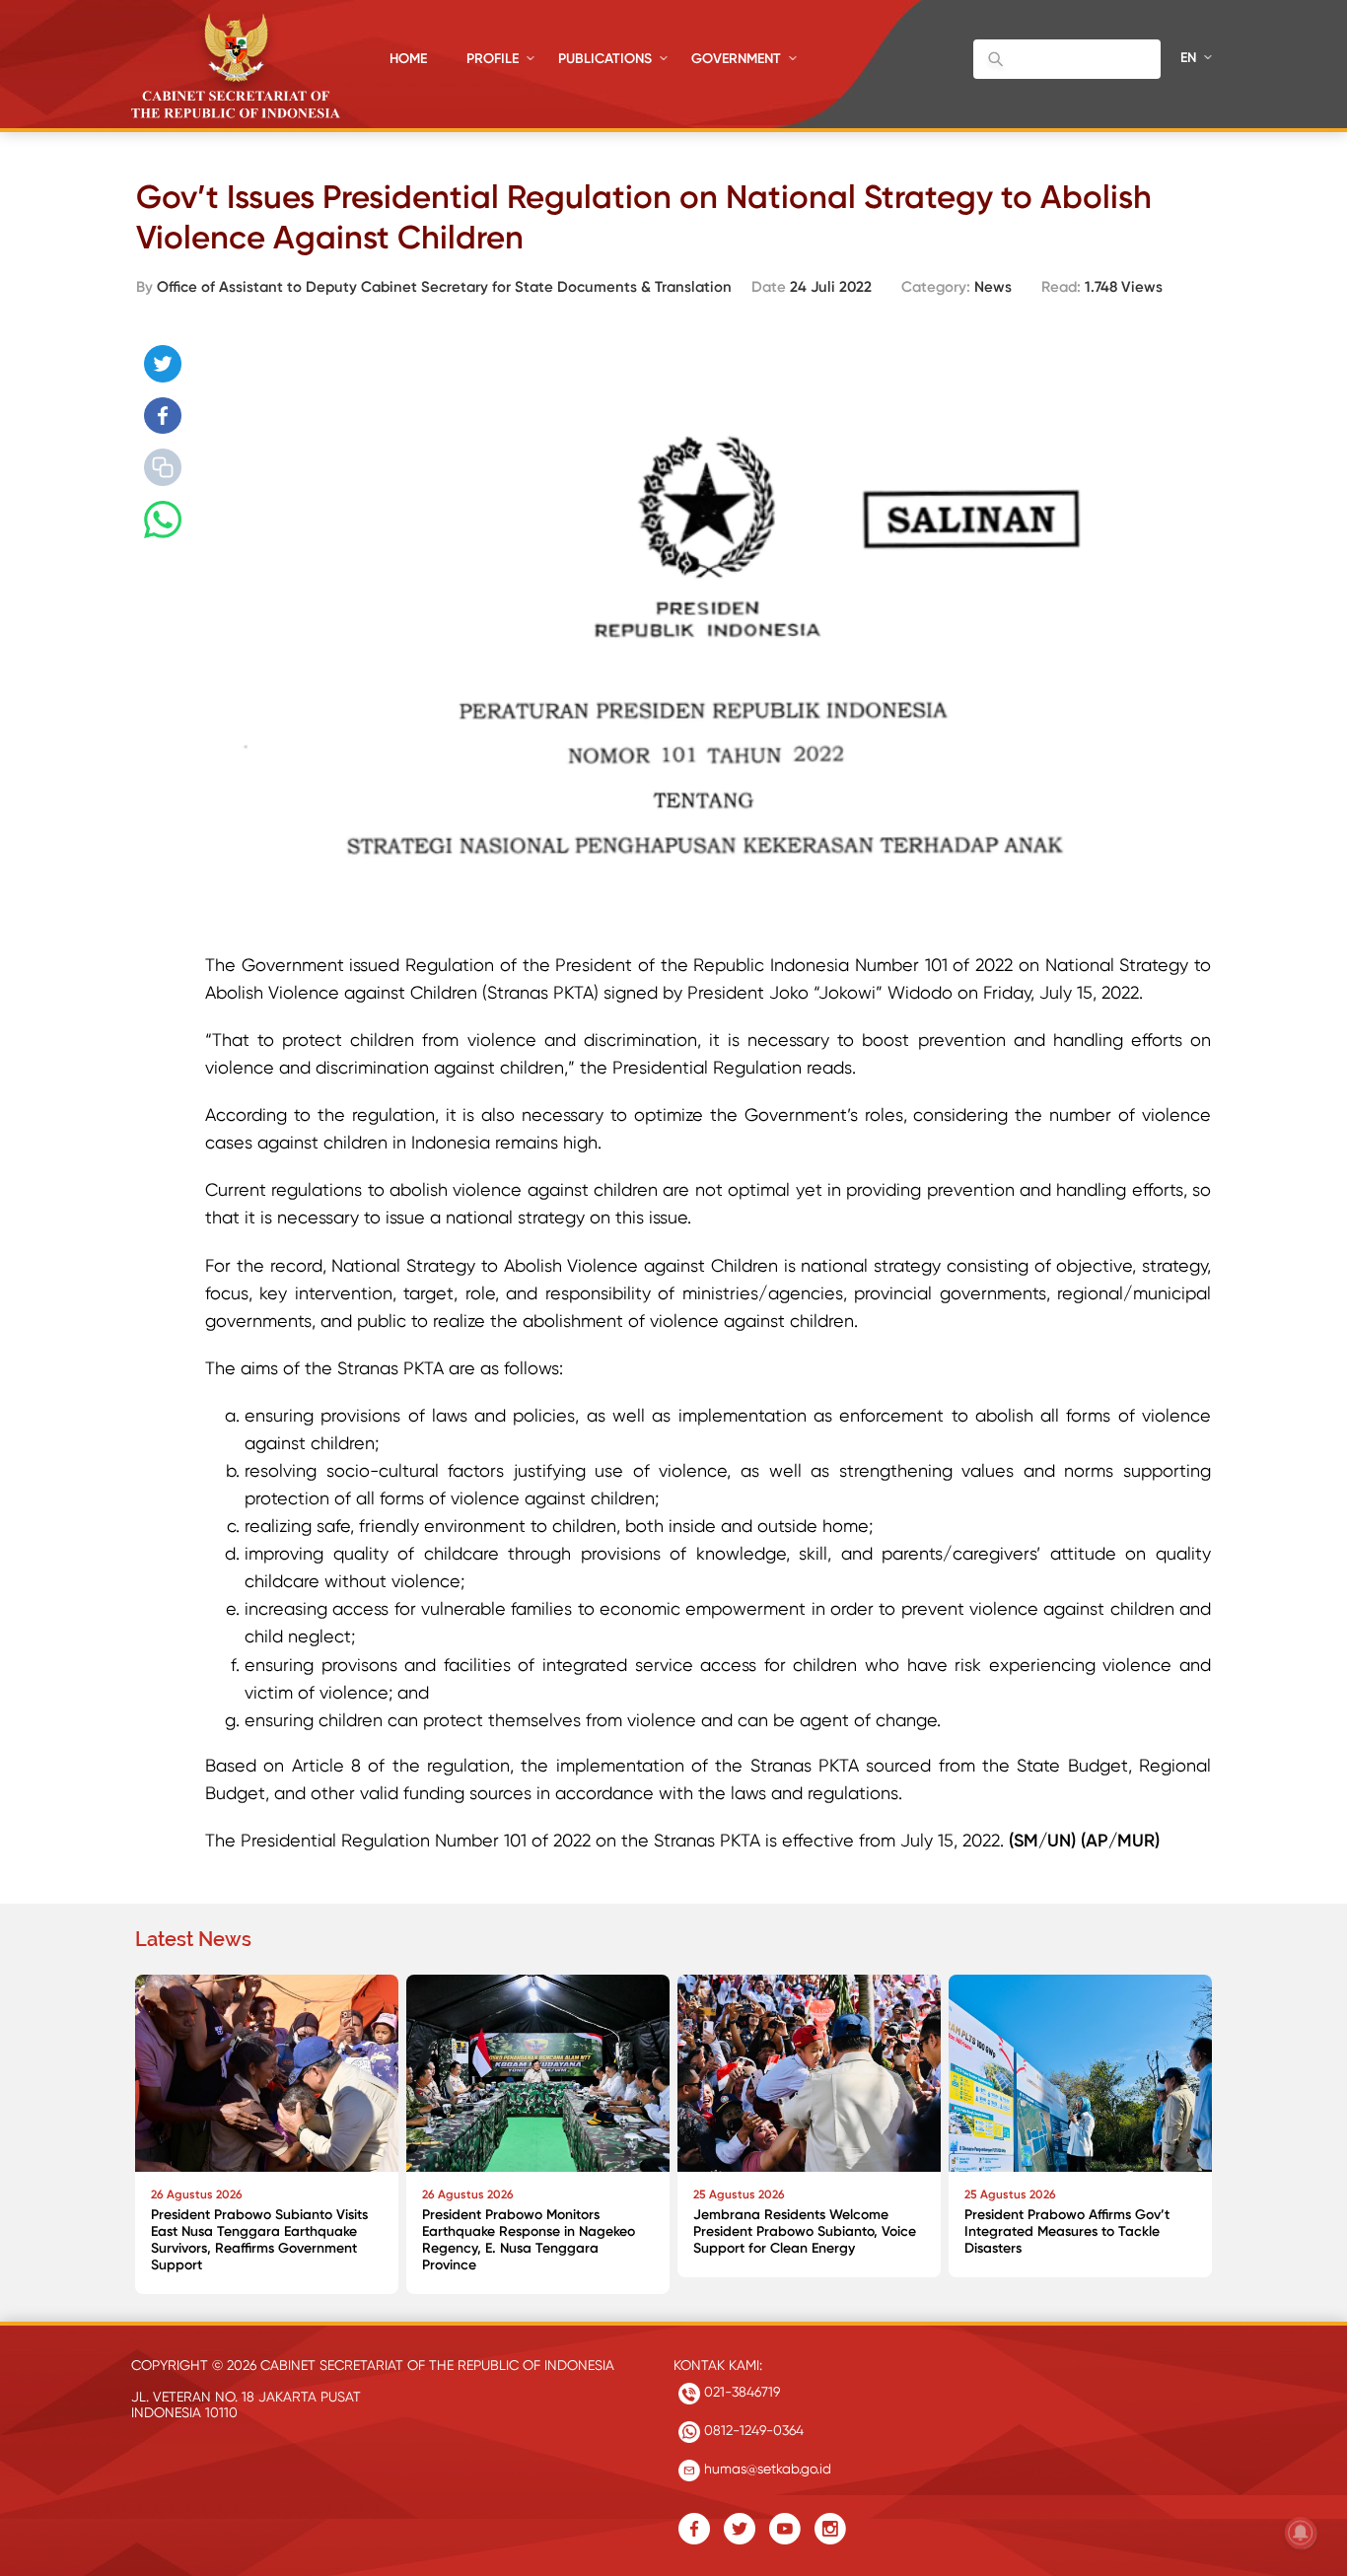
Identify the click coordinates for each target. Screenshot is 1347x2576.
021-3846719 (740, 2392)
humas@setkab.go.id (766, 2469)
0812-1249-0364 (752, 2430)
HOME (408, 59)
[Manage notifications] (1301, 2533)
